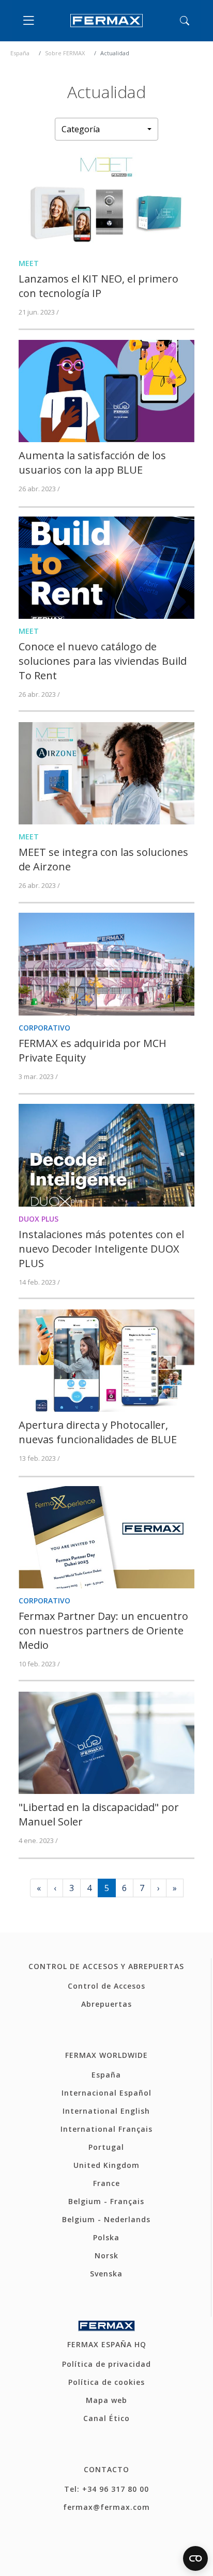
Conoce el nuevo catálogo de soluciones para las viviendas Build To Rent (103, 661)
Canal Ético (106, 2418)
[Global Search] (185, 21)
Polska (106, 2237)
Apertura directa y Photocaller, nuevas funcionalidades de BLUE (98, 1432)
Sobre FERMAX (65, 53)
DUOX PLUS (39, 1219)
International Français (106, 2129)
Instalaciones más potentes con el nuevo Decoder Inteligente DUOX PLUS (101, 1249)
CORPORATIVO (44, 1028)
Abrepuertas (106, 2004)
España (20, 53)
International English (106, 2111)
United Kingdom (106, 2165)
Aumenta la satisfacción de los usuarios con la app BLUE (92, 463)
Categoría (81, 129)
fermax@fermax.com (106, 2507)
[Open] (31, 21)
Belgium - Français (106, 2201)
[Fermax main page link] (106, 21)
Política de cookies (106, 2382)
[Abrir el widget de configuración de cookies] (195, 2558)
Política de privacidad (106, 2364)
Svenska (106, 2274)
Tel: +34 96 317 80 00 (106, 2489)
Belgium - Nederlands (106, 2219)
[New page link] (106, 199)
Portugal (106, 2147)
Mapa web (106, 2400)
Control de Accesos (106, 1986)
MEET (29, 263)
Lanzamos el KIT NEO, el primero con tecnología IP (98, 286)
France (106, 2183)
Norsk (106, 2255)
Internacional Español (106, 2093)
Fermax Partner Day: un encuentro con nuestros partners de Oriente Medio (103, 1630)
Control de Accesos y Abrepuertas (106, 1966)
